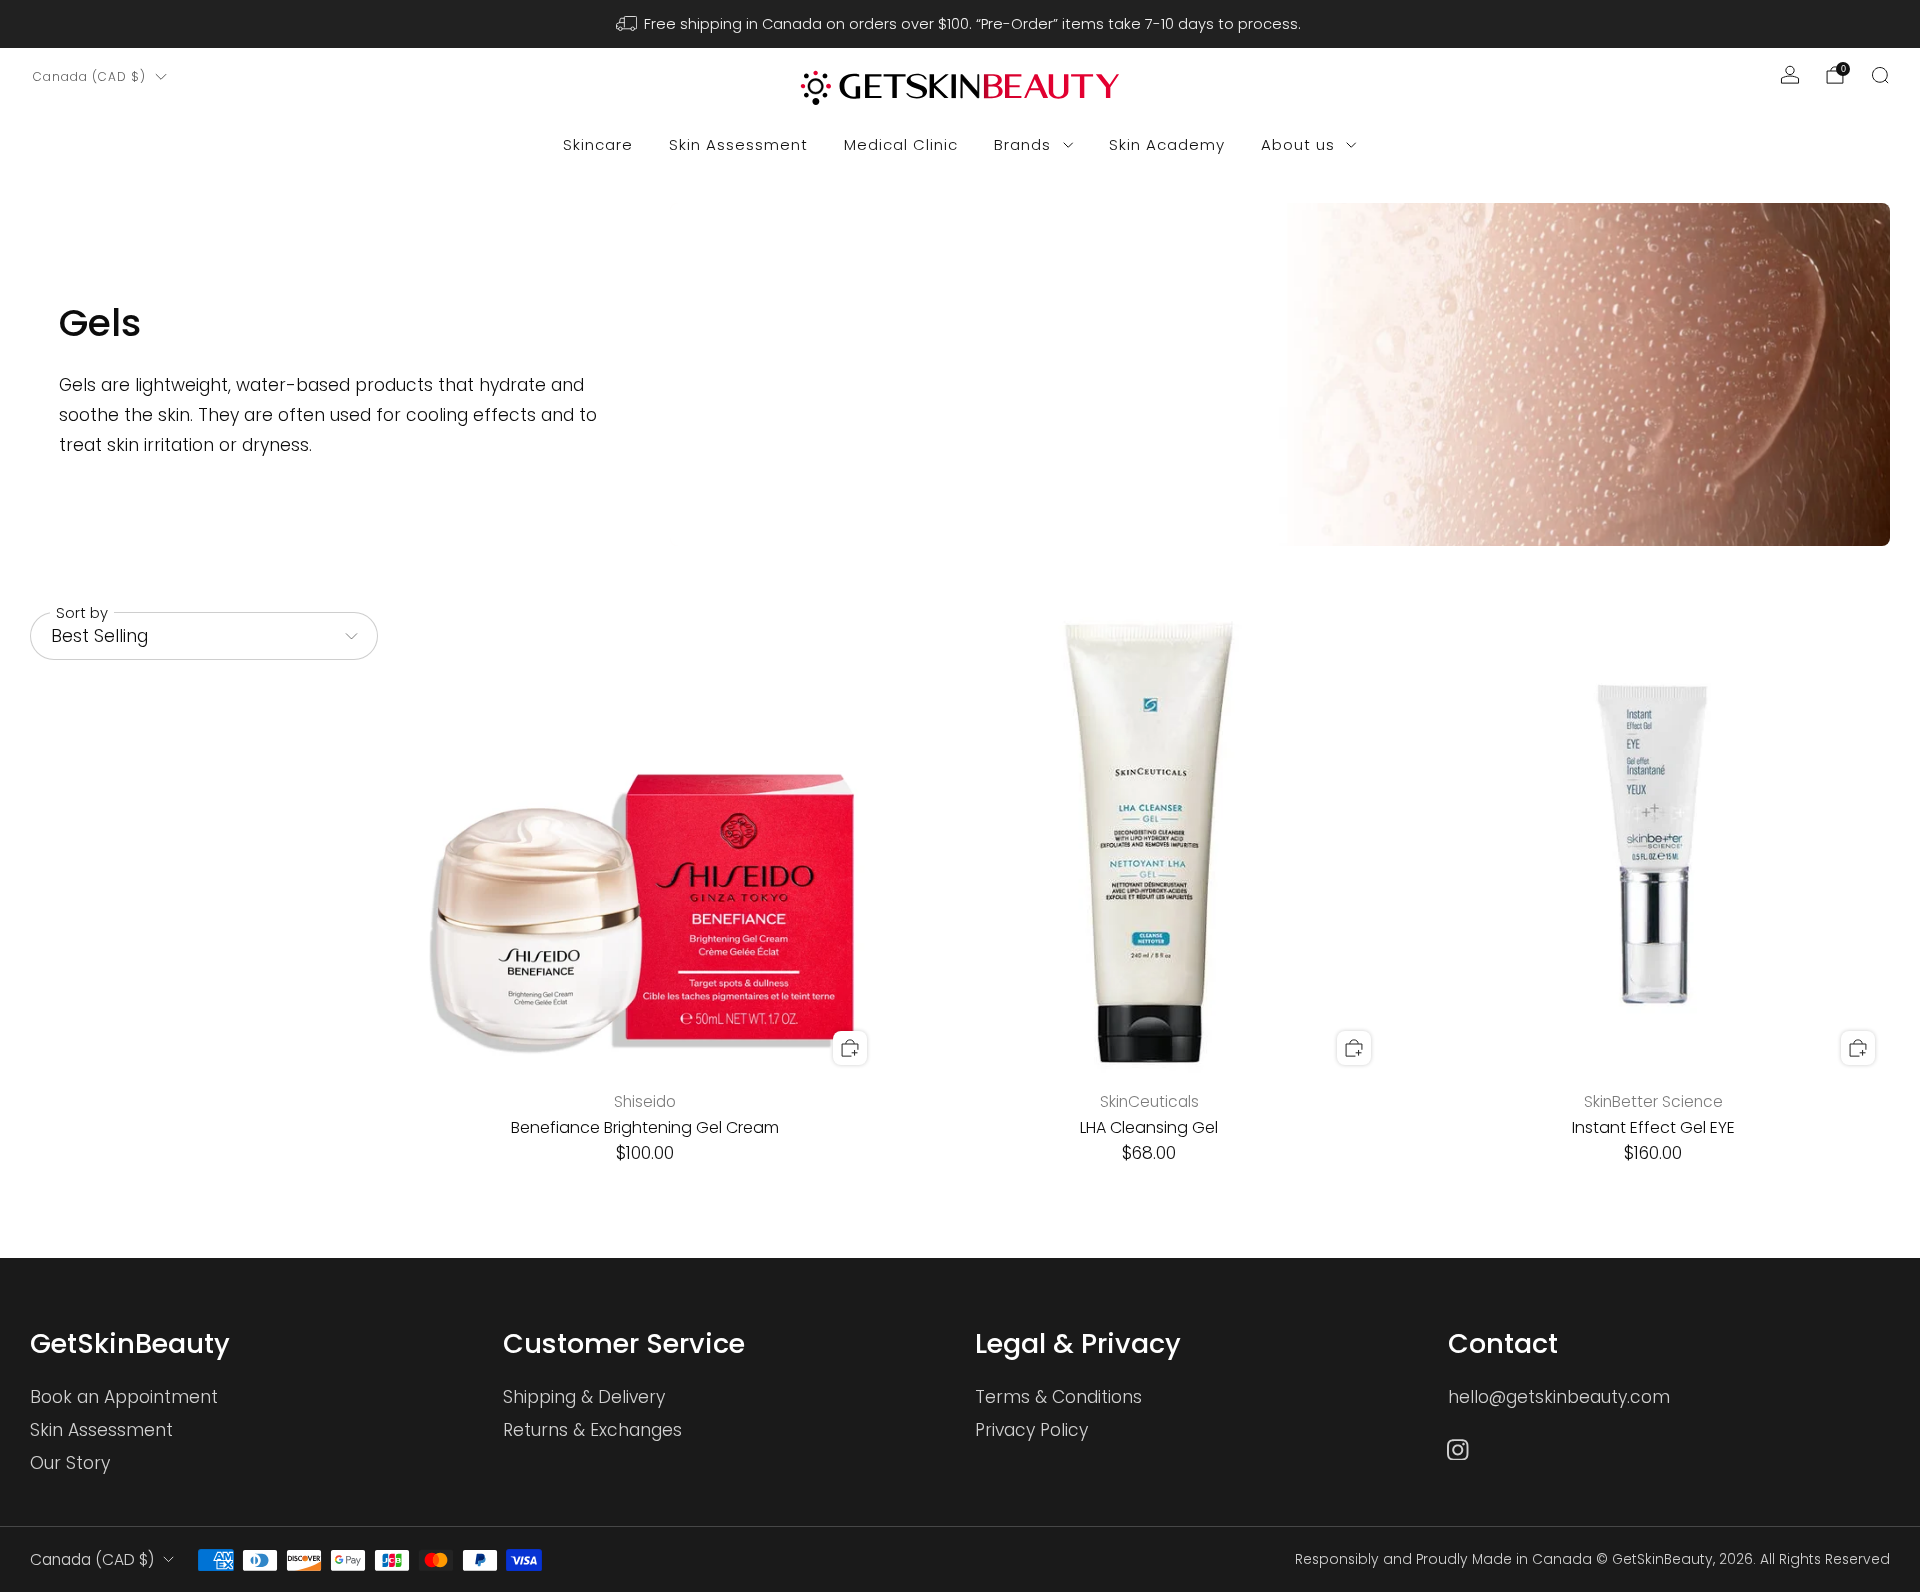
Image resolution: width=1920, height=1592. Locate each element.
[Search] (1880, 75)
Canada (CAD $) (89, 76)
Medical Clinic (901, 144)
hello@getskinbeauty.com (1559, 1397)
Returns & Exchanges (592, 1430)
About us (1298, 144)
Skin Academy (1167, 144)
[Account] (1790, 75)
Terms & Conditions (1058, 1397)
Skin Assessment (738, 144)
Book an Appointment (124, 1397)
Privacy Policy (1031, 1430)
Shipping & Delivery (584, 1397)
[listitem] (960, 24)
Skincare (598, 144)
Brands (1022, 144)
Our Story (70, 1463)
